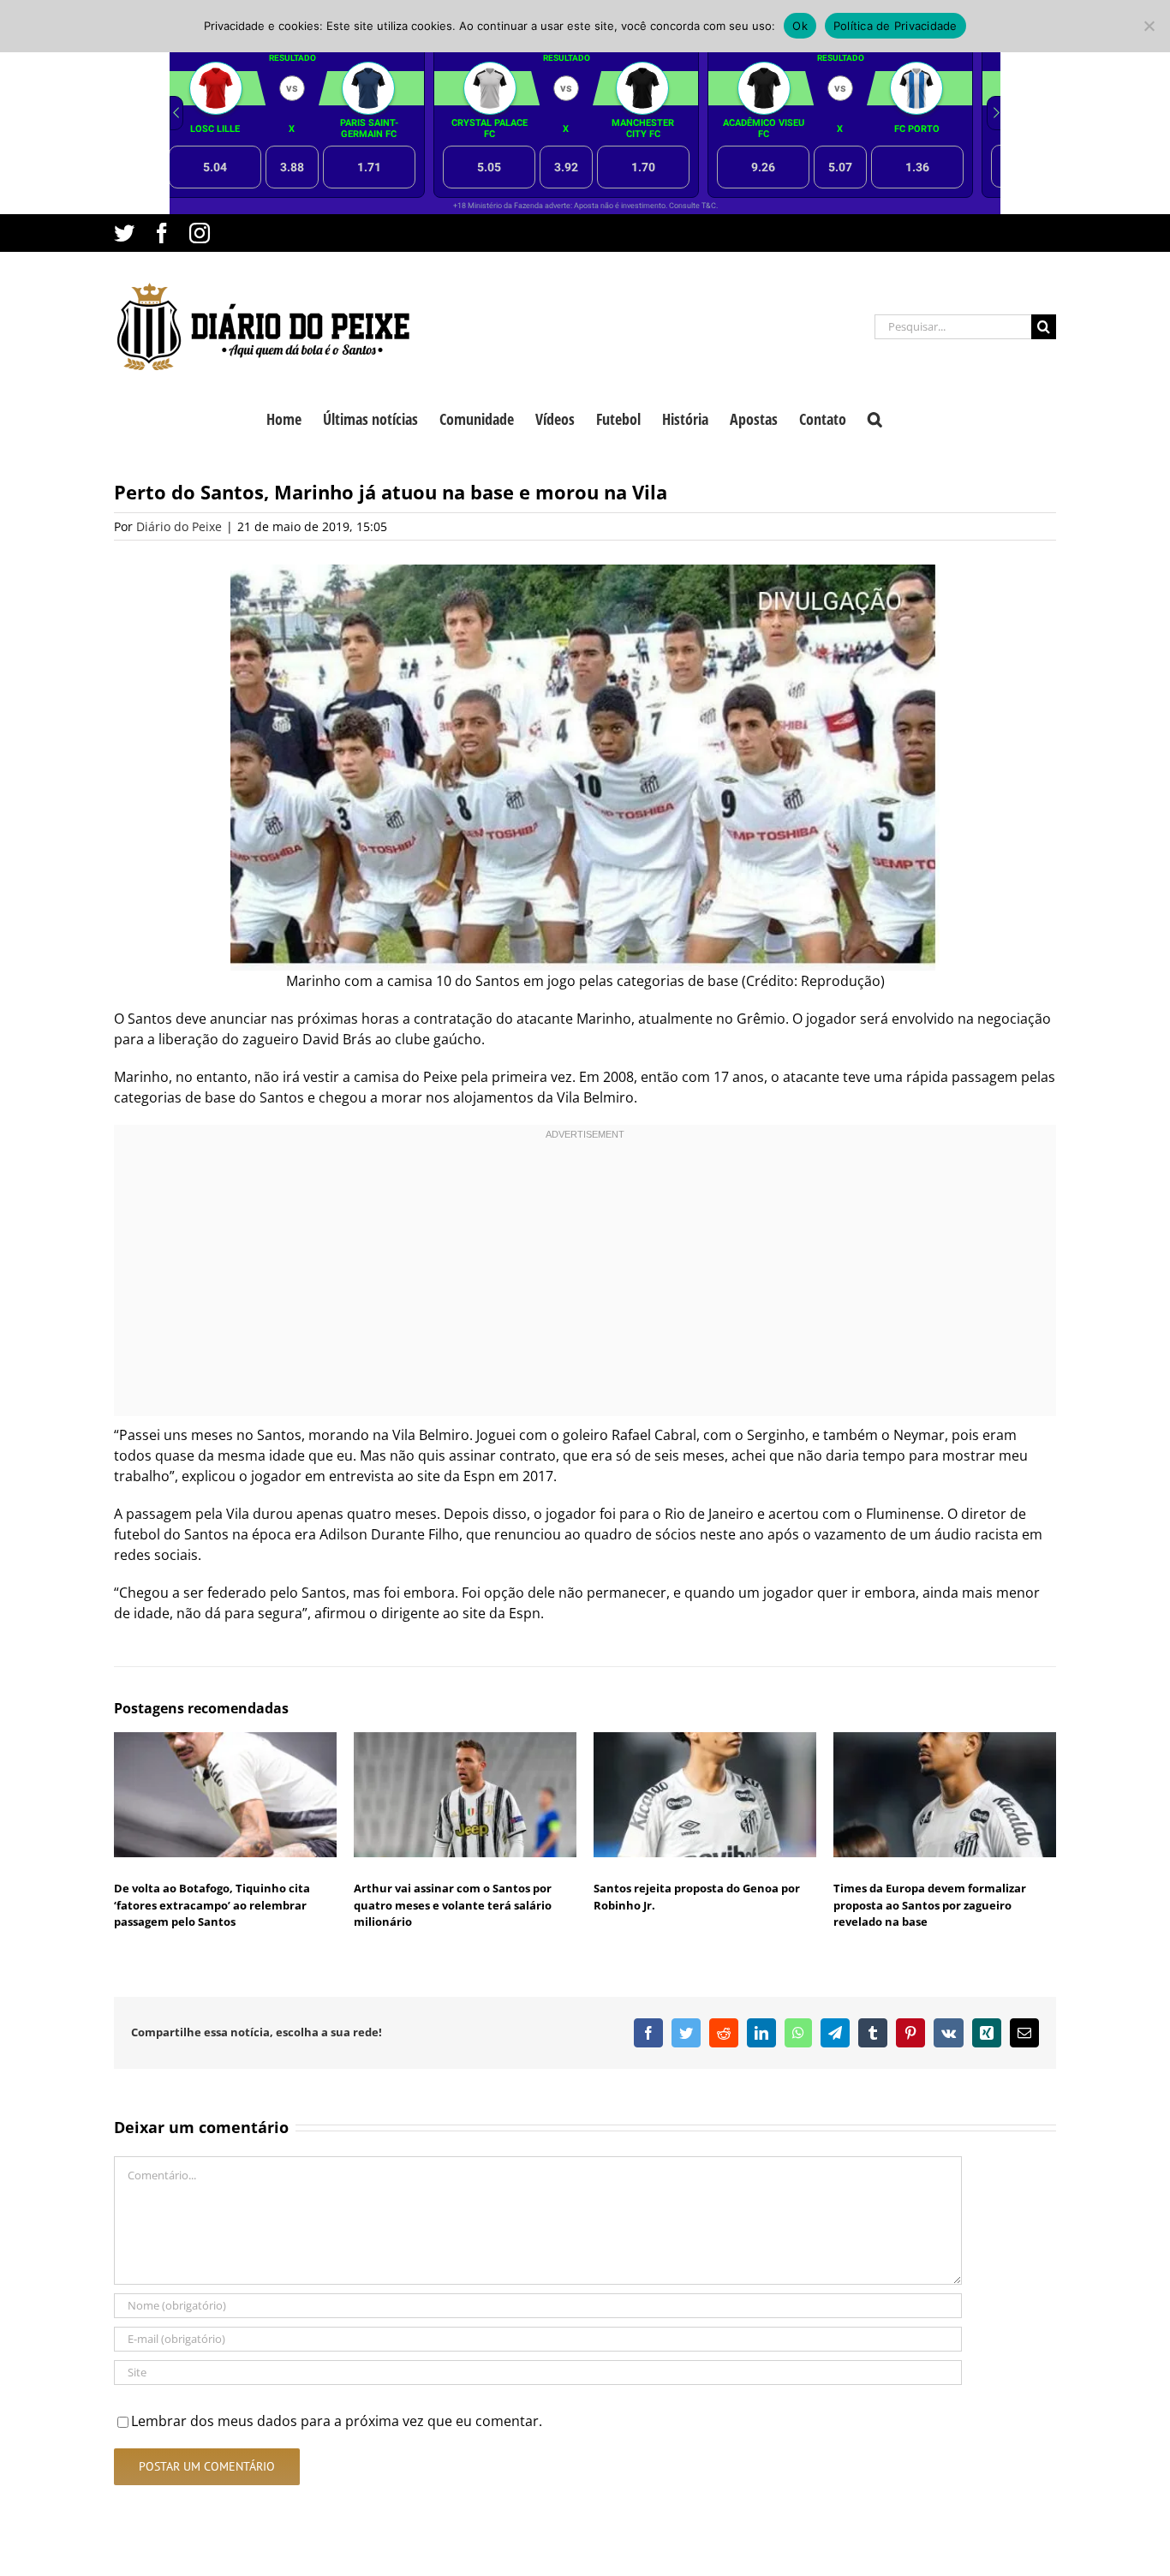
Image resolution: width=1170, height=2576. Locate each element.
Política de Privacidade (895, 26)
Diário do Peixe (179, 526)
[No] (1149, 26)
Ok (800, 26)
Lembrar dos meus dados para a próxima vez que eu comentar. (337, 2421)
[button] (875, 417)
